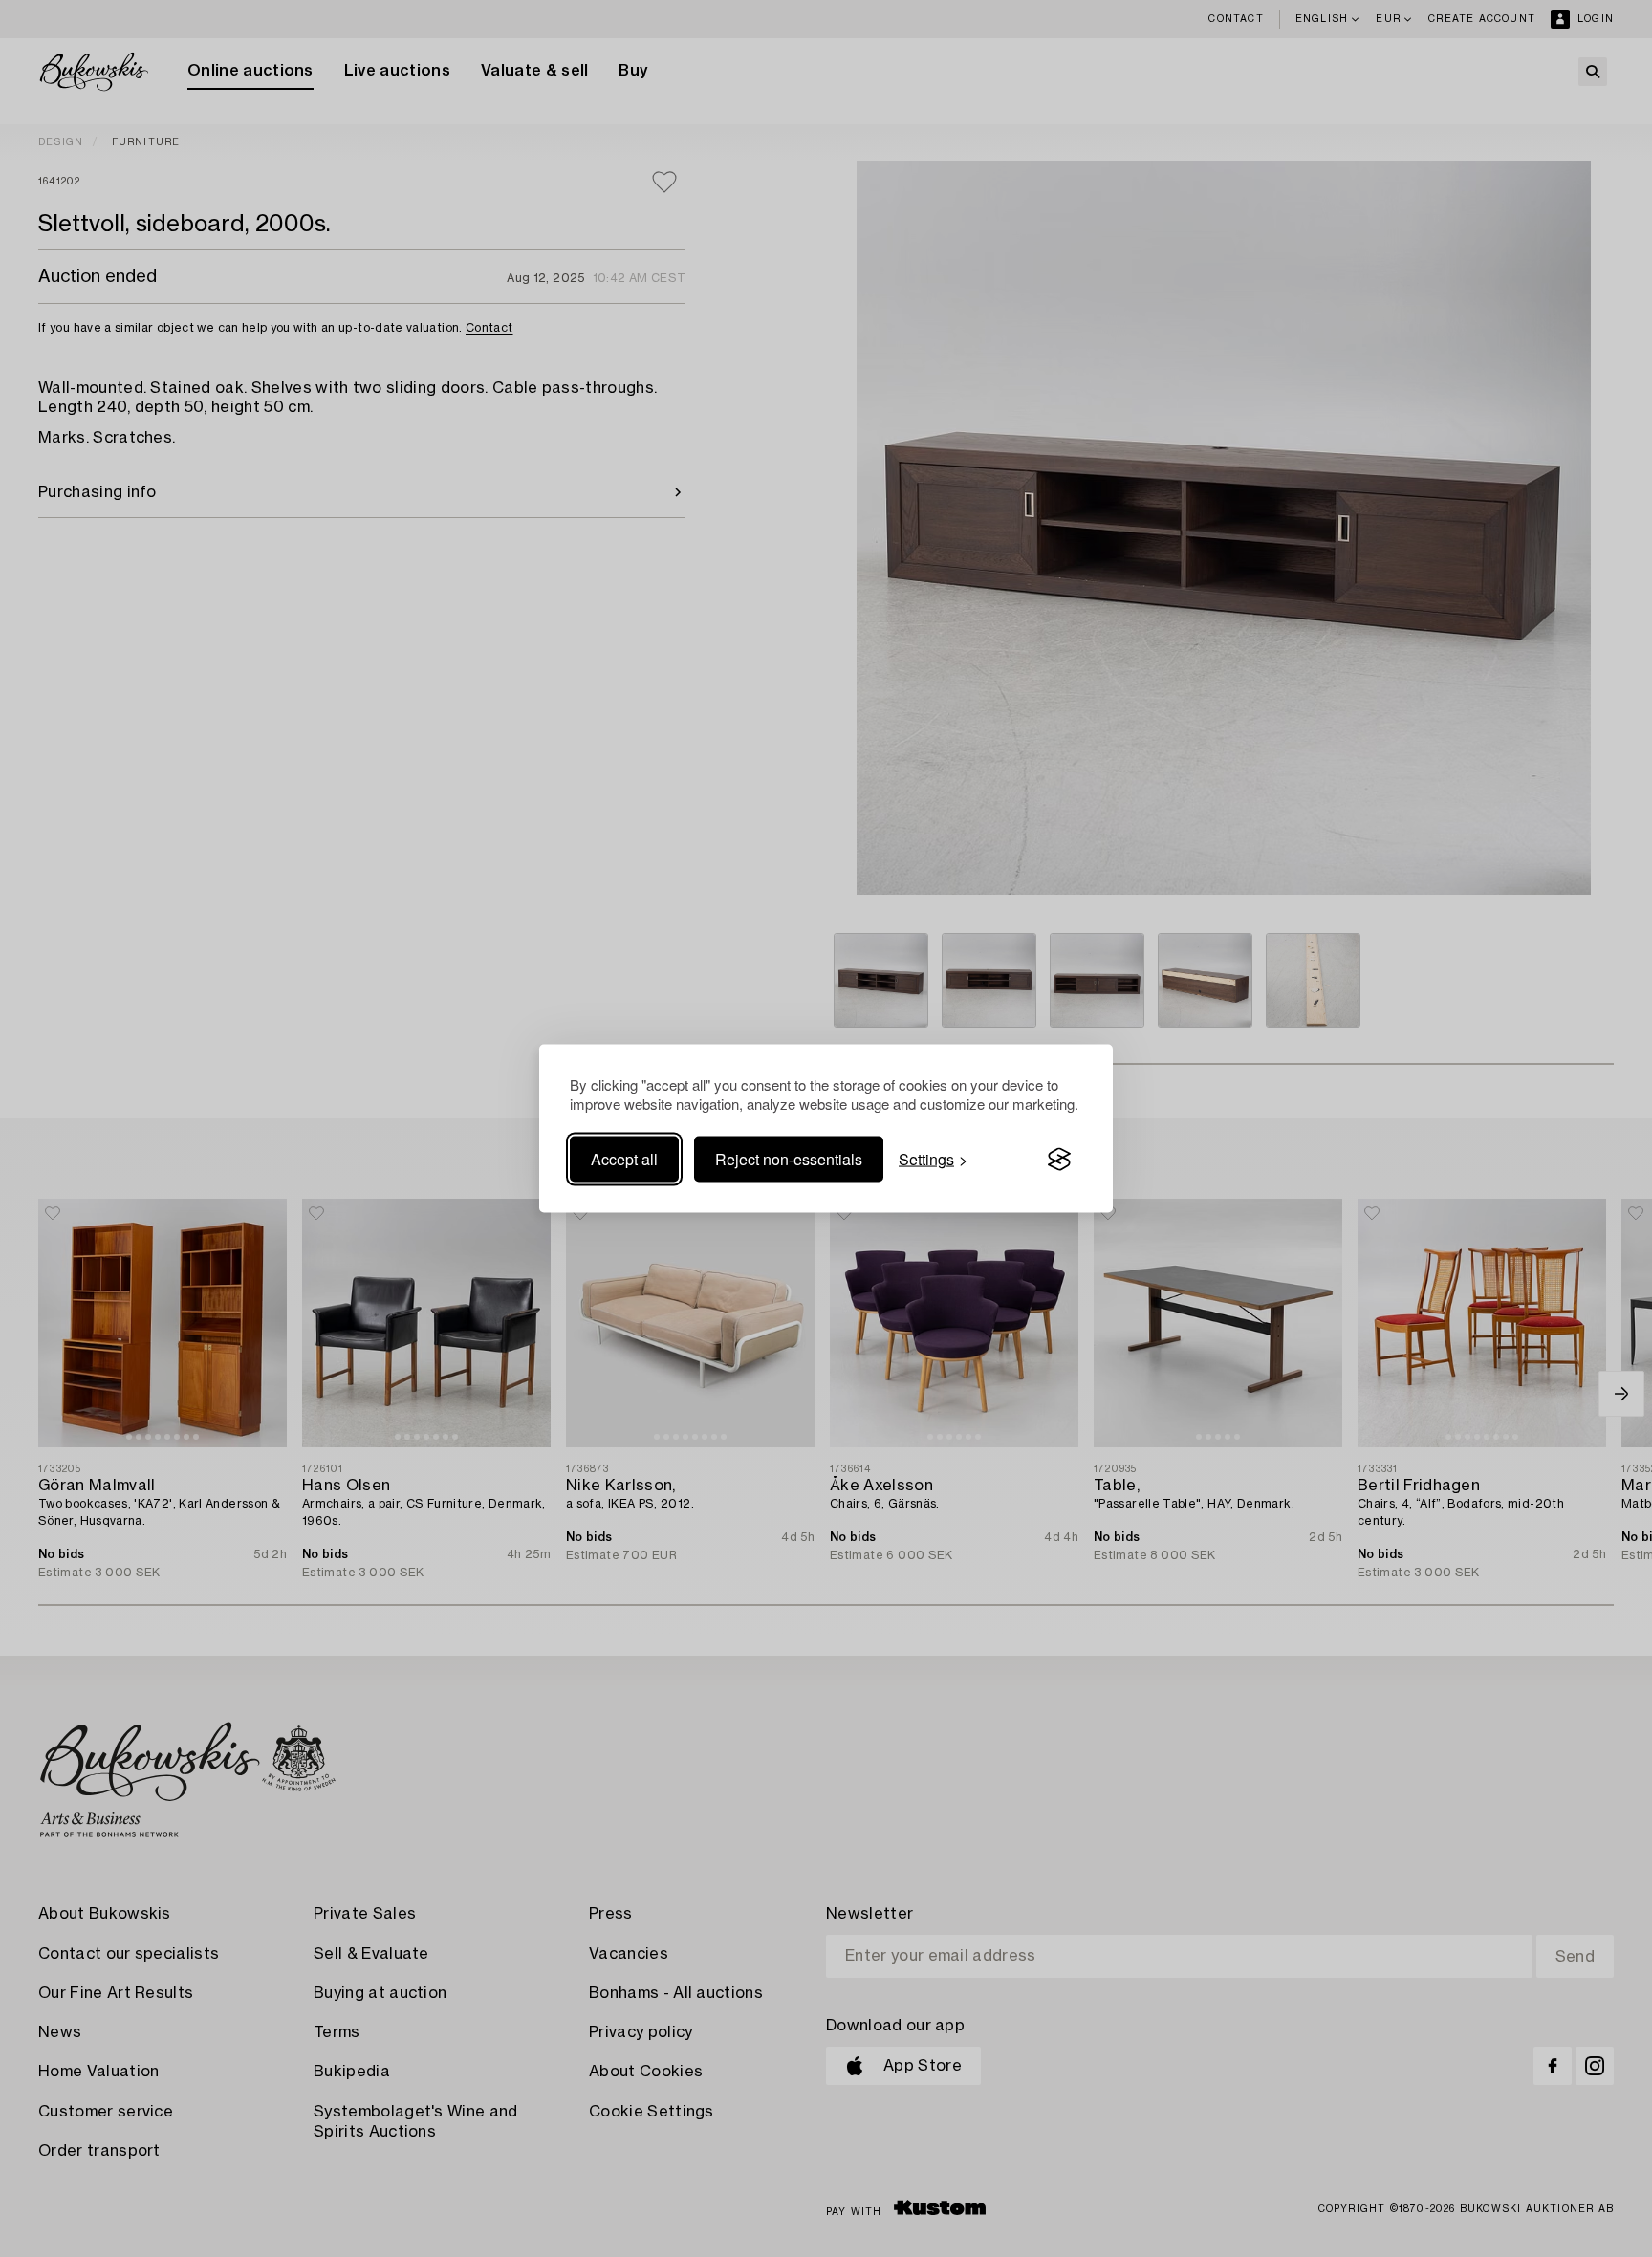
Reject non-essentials (789, 1159)
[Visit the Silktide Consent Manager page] (1059, 1160)
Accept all (624, 1159)
